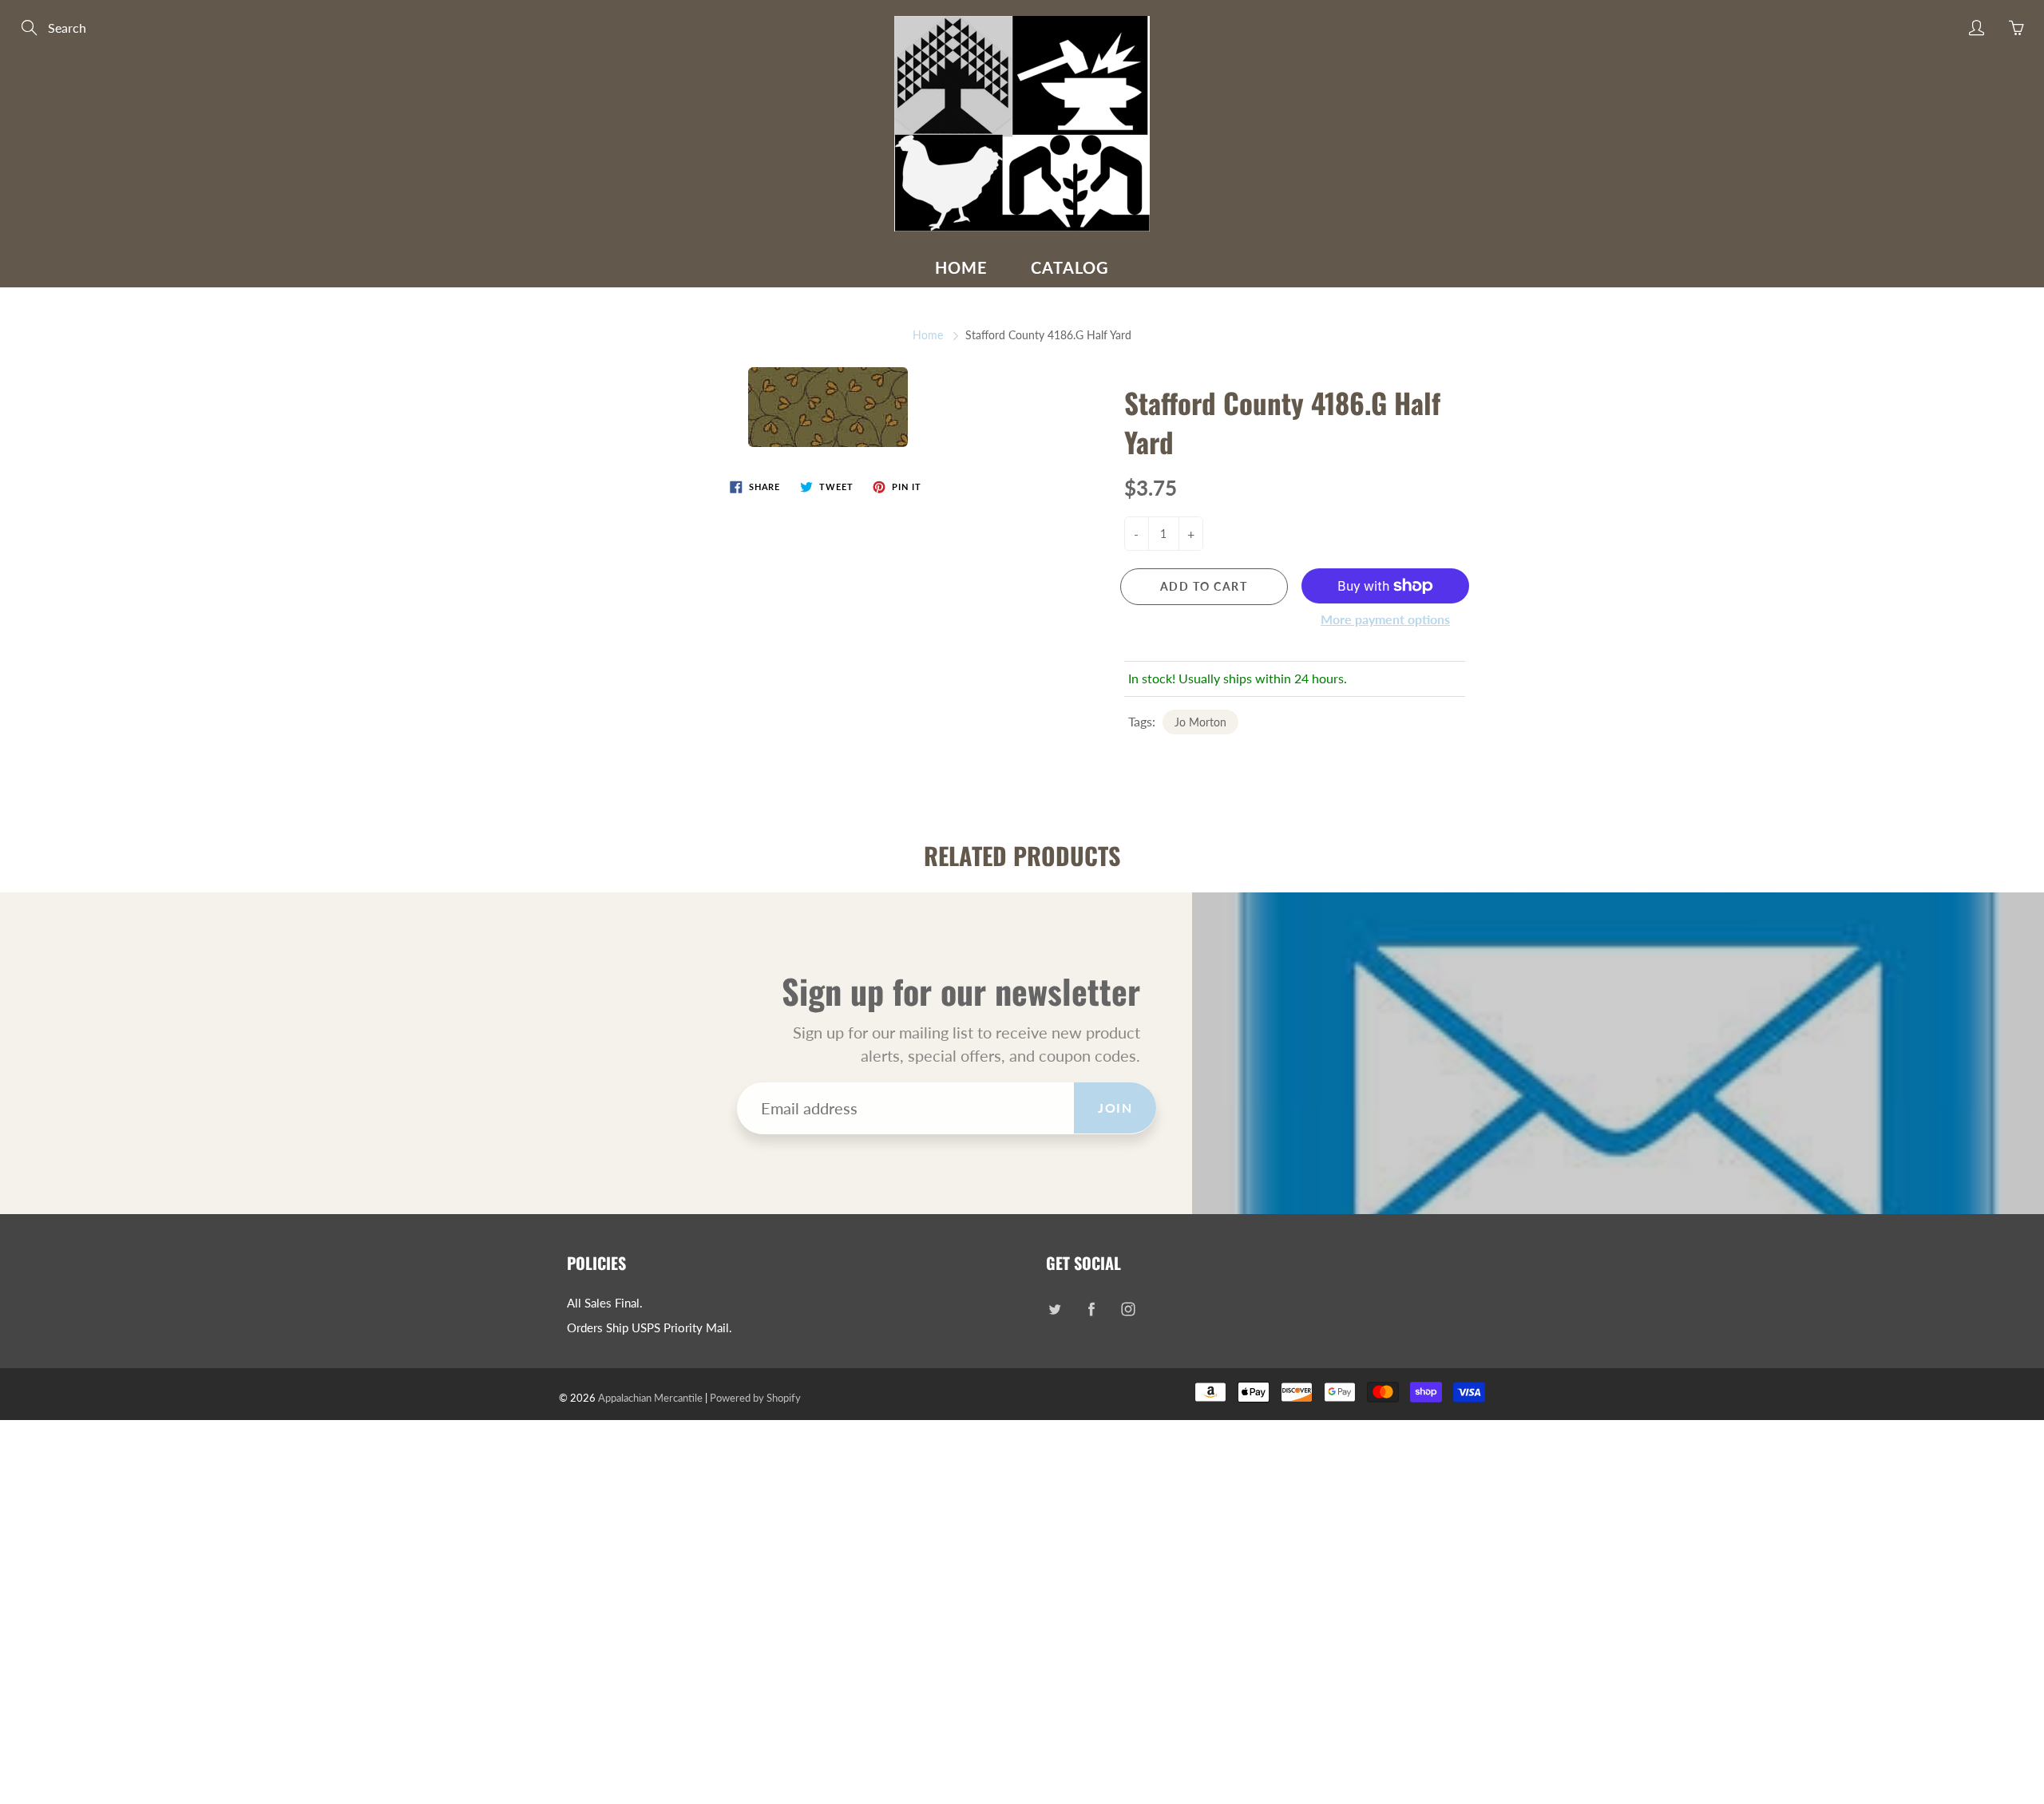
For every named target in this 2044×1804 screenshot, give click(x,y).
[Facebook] (1091, 1309)
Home (961, 267)
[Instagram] (1128, 1309)
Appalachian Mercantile (650, 1398)
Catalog (1070, 267)
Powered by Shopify (755, 1398)
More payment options (1385, 619)
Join (1115, 1108)
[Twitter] (1054, 1309)
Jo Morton (1200, 722)
